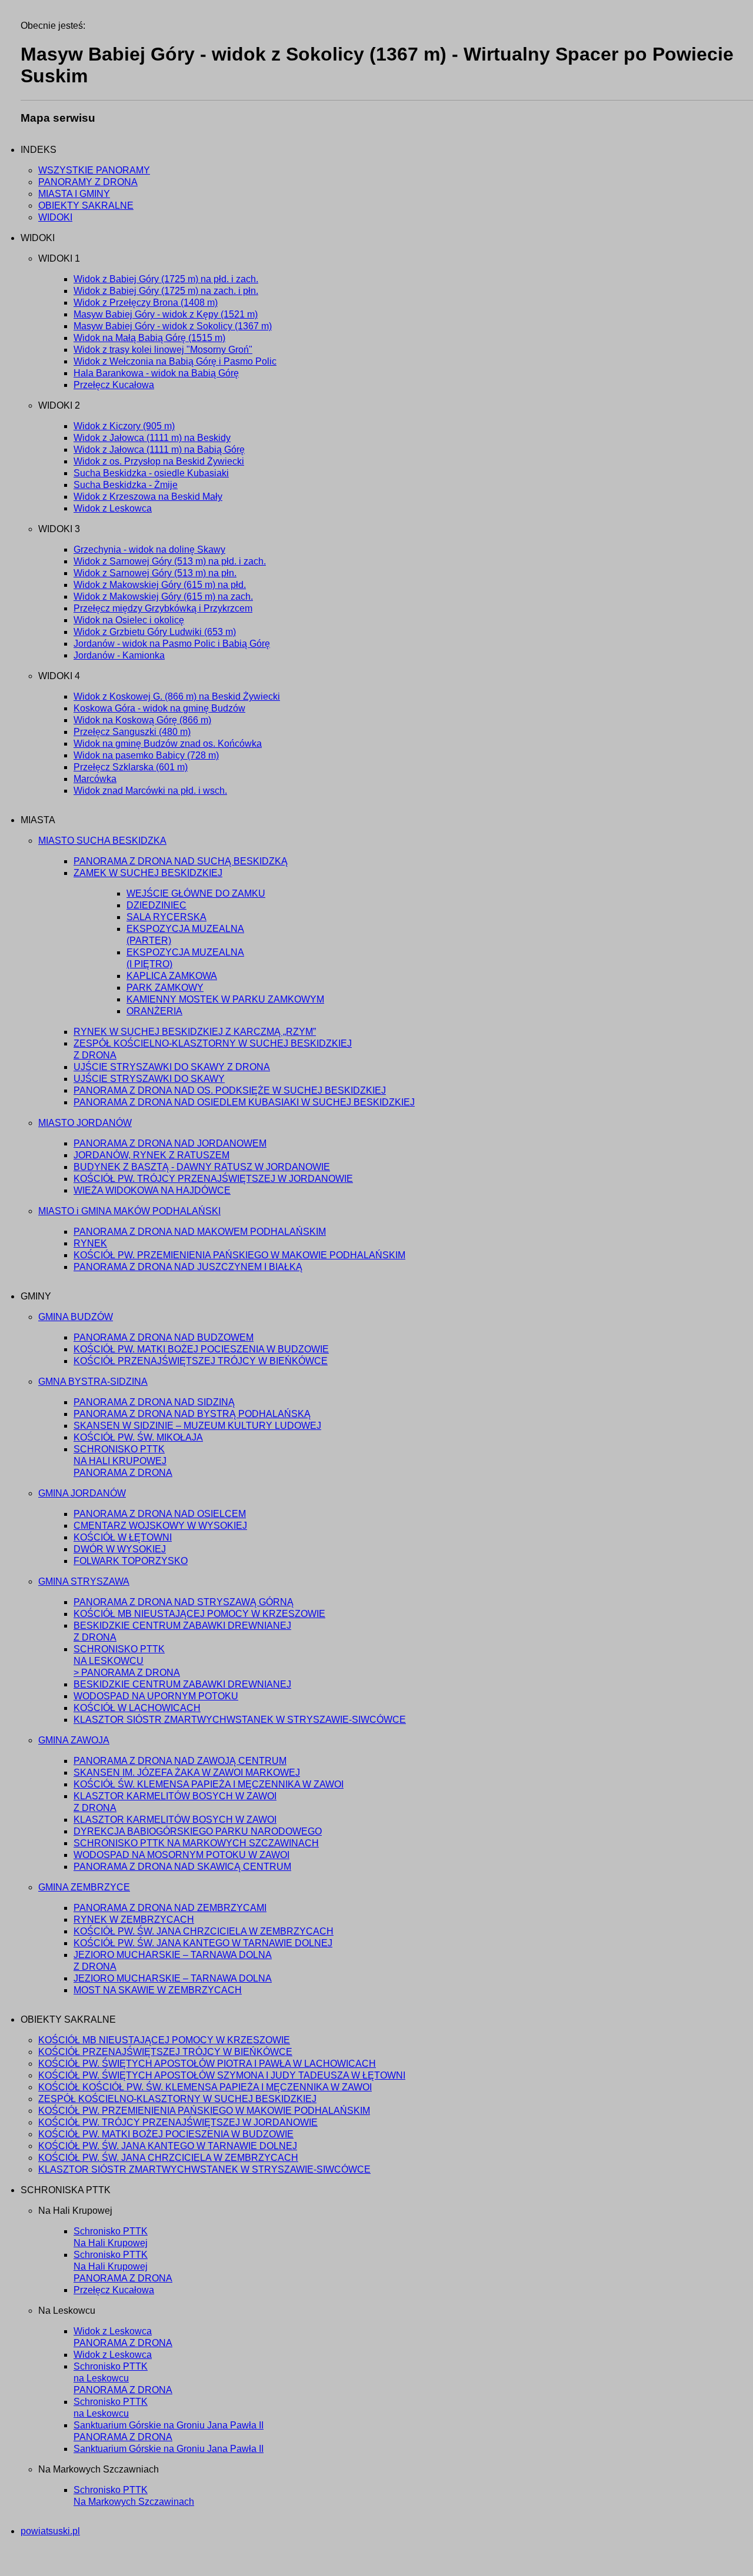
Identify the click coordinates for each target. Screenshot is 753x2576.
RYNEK (90, 1243)
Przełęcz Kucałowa (114, 385)
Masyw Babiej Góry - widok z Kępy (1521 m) (166, 314)
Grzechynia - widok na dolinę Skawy (149, 549)
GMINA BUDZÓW (76, 1317)
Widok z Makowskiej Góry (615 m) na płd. (160, 585)
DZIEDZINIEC (156, 905)
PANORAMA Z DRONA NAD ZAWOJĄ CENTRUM (180, 1761)
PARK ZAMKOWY (165, 988)
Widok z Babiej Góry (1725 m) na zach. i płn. (166, 291)
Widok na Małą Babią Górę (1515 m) (149, 338)
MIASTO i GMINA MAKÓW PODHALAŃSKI (129, 1211)
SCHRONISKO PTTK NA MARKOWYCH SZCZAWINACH (196, 1843)
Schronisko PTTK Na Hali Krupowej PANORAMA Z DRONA (123, 2266)
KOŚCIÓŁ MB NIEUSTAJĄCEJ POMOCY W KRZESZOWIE (199, 1614)
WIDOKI (55, 217)
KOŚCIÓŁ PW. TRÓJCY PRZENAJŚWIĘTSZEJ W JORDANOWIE (213, 1179)
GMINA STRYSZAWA (84, 1581)
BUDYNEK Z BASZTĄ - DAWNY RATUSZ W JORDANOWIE (202, 1167)
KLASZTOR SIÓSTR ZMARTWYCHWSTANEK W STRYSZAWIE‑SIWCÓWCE (240, 1720)
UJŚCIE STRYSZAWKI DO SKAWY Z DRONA (172, 1067)
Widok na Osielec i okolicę (129, 620)
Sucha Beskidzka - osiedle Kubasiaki (151, 473)
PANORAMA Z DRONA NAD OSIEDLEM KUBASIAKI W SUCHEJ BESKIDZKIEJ (244, 1102)
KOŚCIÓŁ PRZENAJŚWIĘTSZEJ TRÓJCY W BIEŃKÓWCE (201, 1361)
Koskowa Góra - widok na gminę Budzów (159, 708)
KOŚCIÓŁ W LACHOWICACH (137, 1708)
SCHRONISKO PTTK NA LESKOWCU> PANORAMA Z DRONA (127, 1661)
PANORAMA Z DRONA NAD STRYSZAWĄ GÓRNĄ (184, 1602)
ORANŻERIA (154, 1011)
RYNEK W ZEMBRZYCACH (134, 1920)
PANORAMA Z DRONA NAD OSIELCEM (160, 1514)
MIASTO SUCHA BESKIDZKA (102, 841)
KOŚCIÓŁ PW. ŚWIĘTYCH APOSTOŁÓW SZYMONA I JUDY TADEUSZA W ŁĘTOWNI (222, 2075)
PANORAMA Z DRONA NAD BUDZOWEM (164, 1337)
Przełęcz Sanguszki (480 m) (132, 732)
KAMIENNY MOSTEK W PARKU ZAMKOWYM (225, 999)
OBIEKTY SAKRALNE (86, 206)
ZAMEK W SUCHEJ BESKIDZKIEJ (148, 873)
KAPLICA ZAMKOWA (172, 976)
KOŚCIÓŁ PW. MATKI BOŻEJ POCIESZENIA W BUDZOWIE (201, 1349)
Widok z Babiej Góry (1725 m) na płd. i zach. (166, 279)
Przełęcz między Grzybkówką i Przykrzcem (163, 608)
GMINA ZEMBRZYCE (84, 1887)
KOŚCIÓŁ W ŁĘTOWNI (123, 1537)
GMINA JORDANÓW (82, 1493)
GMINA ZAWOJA (74, 1740)
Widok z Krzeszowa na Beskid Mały (148, 497)
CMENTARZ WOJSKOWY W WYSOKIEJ (160, 1526)
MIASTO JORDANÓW (85, 1123)
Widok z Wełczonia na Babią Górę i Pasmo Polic (175, 361)
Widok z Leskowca (113, 508)
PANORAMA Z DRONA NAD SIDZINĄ (154, 1402)
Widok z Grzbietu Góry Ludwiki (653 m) (155, 632)
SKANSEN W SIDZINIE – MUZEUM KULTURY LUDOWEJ (197, 1426)
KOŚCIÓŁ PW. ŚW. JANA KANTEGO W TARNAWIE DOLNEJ (203, 1943)
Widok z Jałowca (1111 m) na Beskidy (152, 438)
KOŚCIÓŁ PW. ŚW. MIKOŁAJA (138, 1437)
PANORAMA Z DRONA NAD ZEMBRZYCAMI (170, 1908)
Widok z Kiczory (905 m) (124, 426)
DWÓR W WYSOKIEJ (120, 1549)
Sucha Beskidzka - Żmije (126, 485)
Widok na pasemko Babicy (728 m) (146, 755)
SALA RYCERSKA (166, 917)
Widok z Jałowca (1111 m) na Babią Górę (159, 450)
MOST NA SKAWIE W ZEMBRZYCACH (158, 1990)
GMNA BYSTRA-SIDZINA (93, 1381)
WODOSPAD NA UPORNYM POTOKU (156, 1696)
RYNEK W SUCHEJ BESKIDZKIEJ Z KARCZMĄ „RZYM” (195, 1032)
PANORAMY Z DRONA (88, 182)
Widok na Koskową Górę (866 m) (142, 720)
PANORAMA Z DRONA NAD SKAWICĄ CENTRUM (182, 1867)
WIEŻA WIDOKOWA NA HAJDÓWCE (152, 1190)
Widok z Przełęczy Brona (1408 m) (146, 303)
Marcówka (95, 779)
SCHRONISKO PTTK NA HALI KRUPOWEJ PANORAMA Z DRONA (123, 1461)
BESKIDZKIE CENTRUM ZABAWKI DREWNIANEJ (182, 1684)
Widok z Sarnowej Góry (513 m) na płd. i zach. (170, 561)
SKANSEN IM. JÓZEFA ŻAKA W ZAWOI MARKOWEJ (187, 1773)
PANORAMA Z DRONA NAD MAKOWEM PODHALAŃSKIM (200, 1232)
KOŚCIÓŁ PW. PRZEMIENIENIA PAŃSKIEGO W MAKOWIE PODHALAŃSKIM (239, 1255)
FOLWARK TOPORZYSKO (131, 1561)
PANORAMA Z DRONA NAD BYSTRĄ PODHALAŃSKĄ (192, 1414)
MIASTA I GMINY (74, 194)
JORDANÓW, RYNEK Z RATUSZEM (151, 1155)
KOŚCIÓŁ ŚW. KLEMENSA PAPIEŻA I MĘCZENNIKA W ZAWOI (209, 1784)
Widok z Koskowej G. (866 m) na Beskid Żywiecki (177, 696)
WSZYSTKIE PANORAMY (94, 170)
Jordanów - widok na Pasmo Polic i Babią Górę (172, 644)
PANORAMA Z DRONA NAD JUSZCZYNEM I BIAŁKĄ (188, 1267)
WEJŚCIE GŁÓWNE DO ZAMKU (196, 893)
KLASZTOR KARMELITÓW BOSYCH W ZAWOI (175, 1820)
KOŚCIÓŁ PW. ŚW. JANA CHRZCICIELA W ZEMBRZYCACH (204, 1931)
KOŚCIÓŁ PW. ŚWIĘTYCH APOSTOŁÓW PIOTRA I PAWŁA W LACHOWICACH (207, 2064)
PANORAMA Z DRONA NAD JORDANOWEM (170, 1143)
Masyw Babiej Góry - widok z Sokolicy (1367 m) (173, 326)
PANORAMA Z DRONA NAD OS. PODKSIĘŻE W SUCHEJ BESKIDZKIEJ (230, 1090)
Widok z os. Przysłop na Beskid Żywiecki (159, 461)
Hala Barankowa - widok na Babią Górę (156, 373)
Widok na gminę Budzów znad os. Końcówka (168, 744)
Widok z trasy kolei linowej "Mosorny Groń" (163, 350)
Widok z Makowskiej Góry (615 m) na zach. (163, 597)
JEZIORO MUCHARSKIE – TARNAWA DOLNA (173, 1978)
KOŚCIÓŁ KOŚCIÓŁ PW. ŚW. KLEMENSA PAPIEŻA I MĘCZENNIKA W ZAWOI (205, 2087)
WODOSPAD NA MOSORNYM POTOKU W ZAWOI (181, 1855)
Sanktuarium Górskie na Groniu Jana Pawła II (169, 2449)
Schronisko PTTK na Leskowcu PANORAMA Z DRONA (123, 2378)
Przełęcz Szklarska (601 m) (131, 767)
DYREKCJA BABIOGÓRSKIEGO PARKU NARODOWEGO (198, 1831)
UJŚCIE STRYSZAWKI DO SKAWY (149, 1079)
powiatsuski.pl (50, 2531)
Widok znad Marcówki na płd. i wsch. (150, 791)
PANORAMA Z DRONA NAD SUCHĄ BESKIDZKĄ (181, 861)
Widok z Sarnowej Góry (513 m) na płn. (155, 573)
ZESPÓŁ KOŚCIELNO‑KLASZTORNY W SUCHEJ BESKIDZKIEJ (177, 2099)
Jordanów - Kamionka (119, 655)
